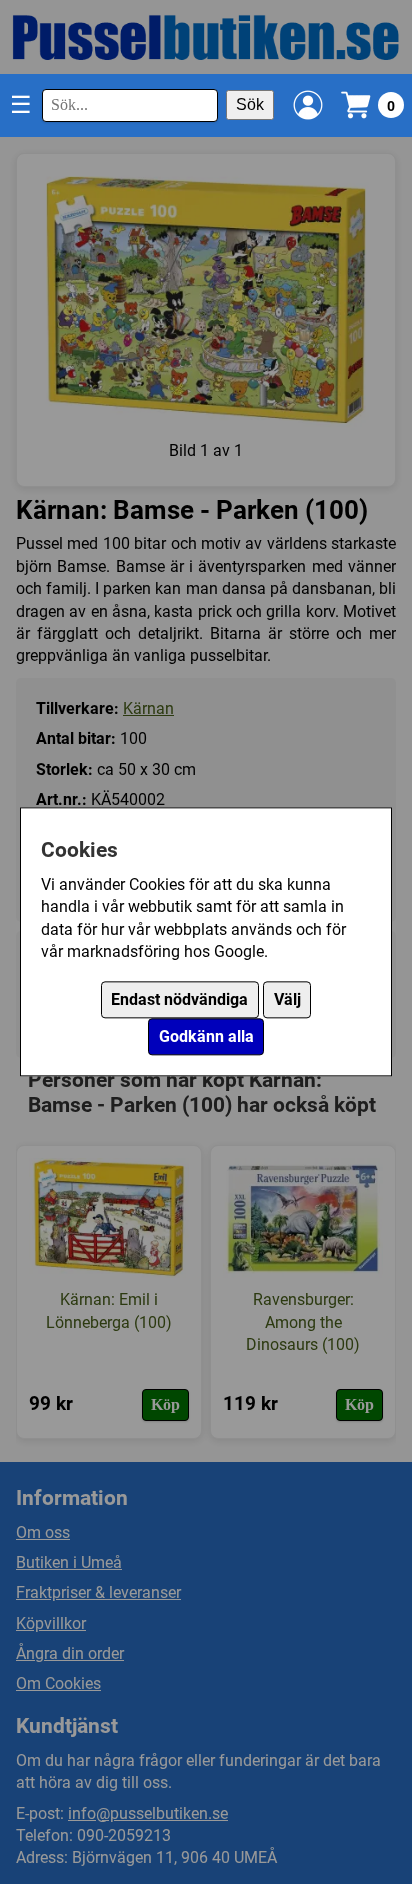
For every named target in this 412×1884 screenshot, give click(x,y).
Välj (287, 1000)
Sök (250, 104)
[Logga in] (308, 105)
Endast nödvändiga (179, 1000)
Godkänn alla (206, 1037)
